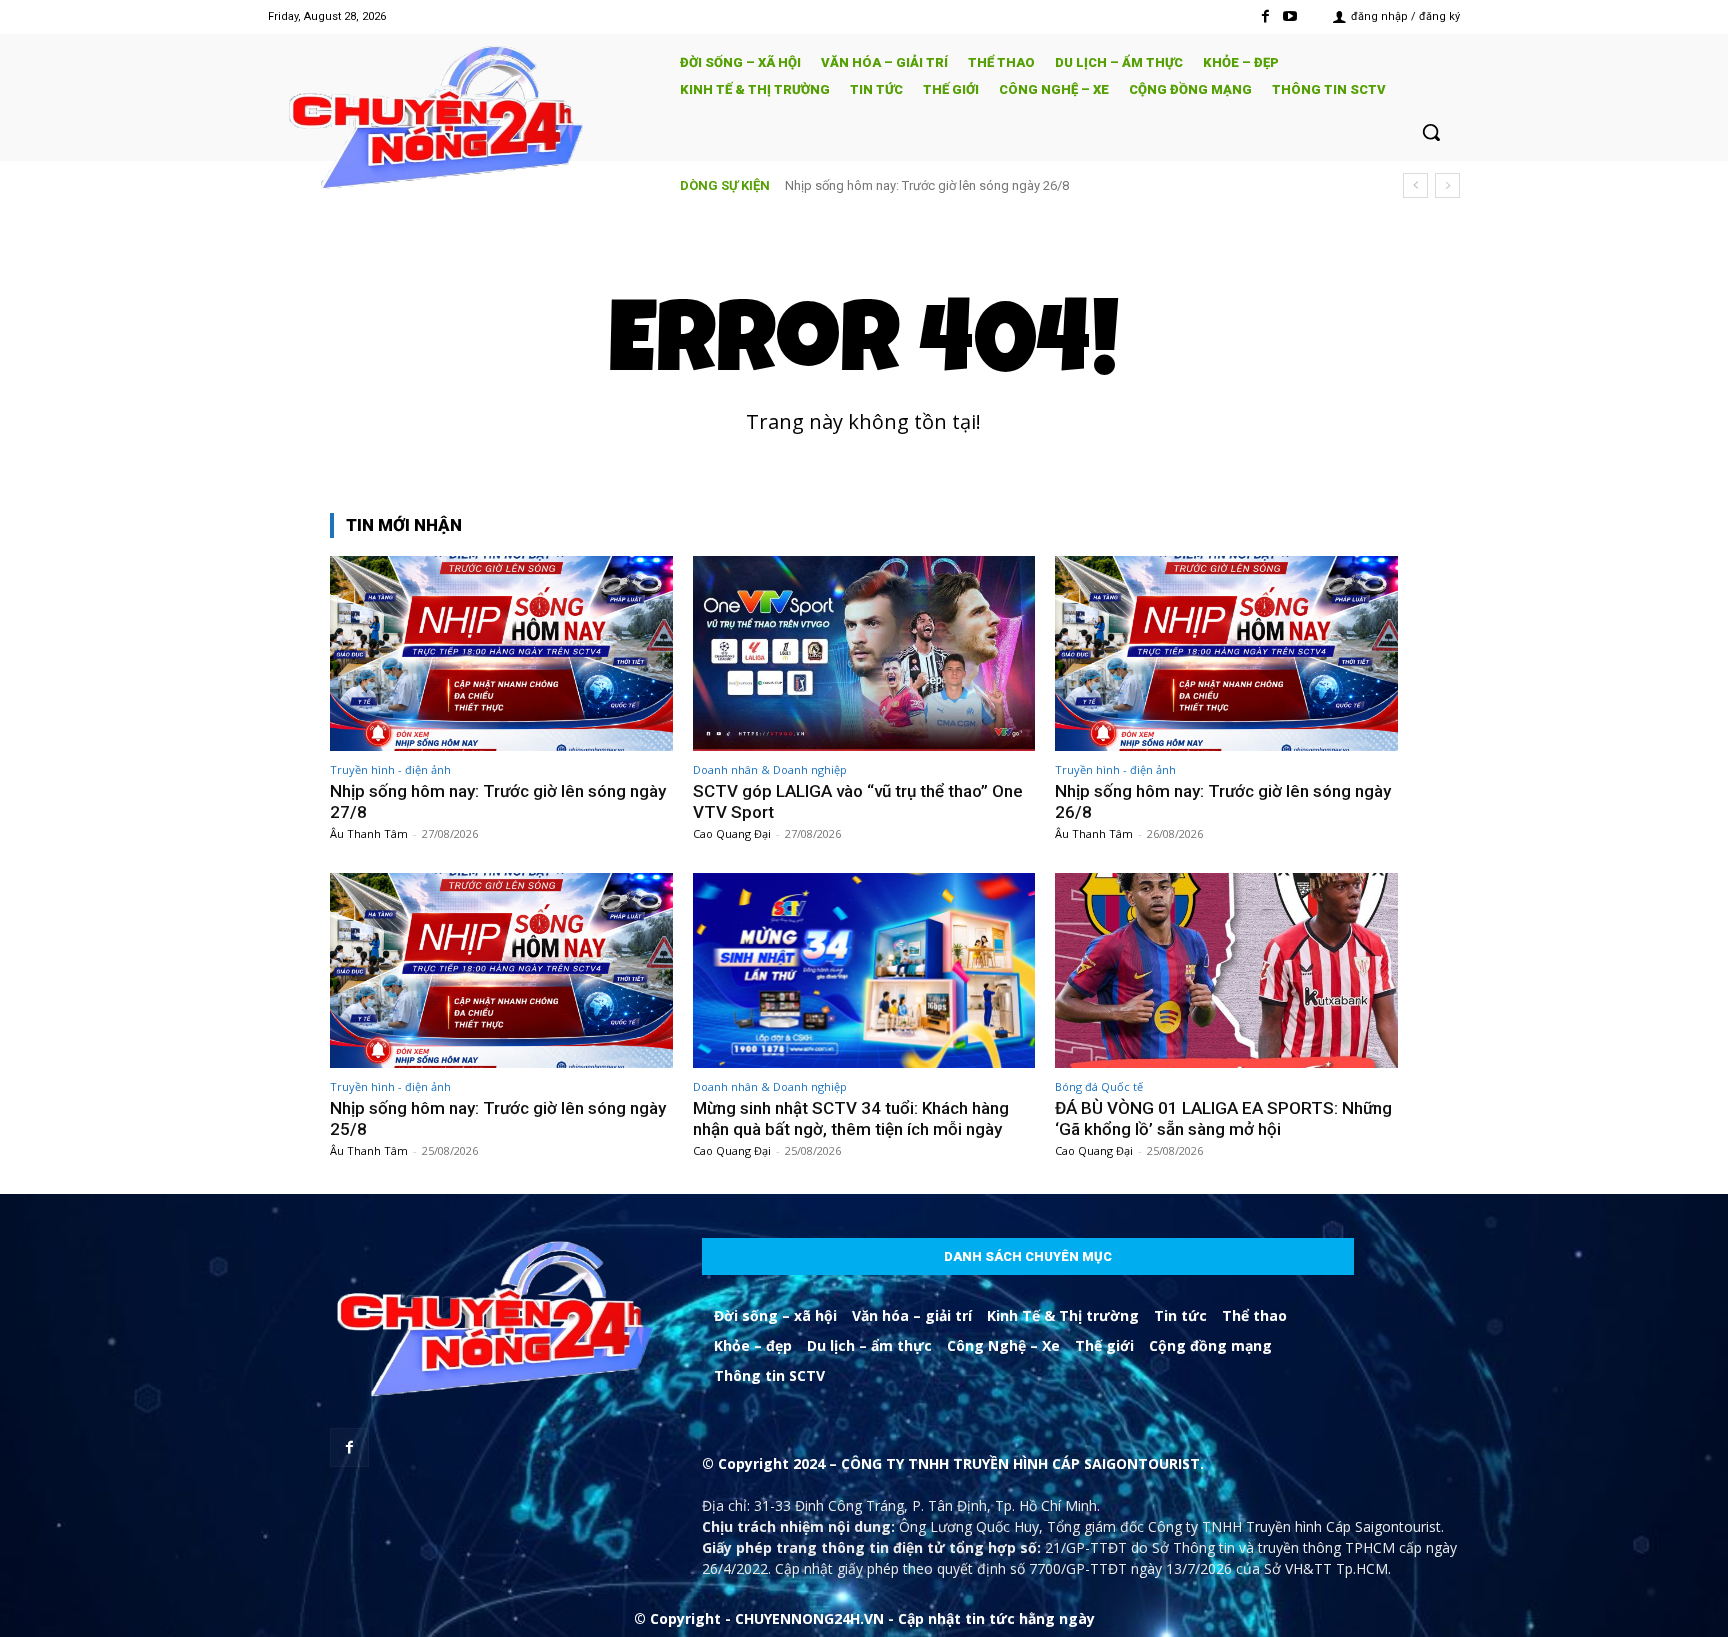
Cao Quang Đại (732, 833)
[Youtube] (1290, 16)
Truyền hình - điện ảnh (390, 769)
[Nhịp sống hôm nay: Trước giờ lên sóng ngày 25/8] (501, 970)
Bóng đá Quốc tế (1099, 1086)
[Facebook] (1265, 16)
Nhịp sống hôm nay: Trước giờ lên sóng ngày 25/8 (945, 185)
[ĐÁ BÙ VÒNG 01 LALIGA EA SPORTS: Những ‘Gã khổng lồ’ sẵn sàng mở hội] (1226, 970)
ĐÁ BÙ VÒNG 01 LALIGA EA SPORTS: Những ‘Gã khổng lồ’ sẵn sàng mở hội (1223, 1118)
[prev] (1415, 185)
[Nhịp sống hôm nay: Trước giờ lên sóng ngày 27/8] (501, 653)
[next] (1447, 185)
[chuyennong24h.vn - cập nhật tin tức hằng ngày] (460, 120)
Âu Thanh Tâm (369, 833)
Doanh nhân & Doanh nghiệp (770, 769)
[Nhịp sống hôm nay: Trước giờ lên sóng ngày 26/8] (1226, 653)
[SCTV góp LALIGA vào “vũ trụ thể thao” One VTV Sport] (864, 653)
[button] (1431, 132)
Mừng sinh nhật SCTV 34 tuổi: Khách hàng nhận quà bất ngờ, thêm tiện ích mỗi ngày (851, 1118)
